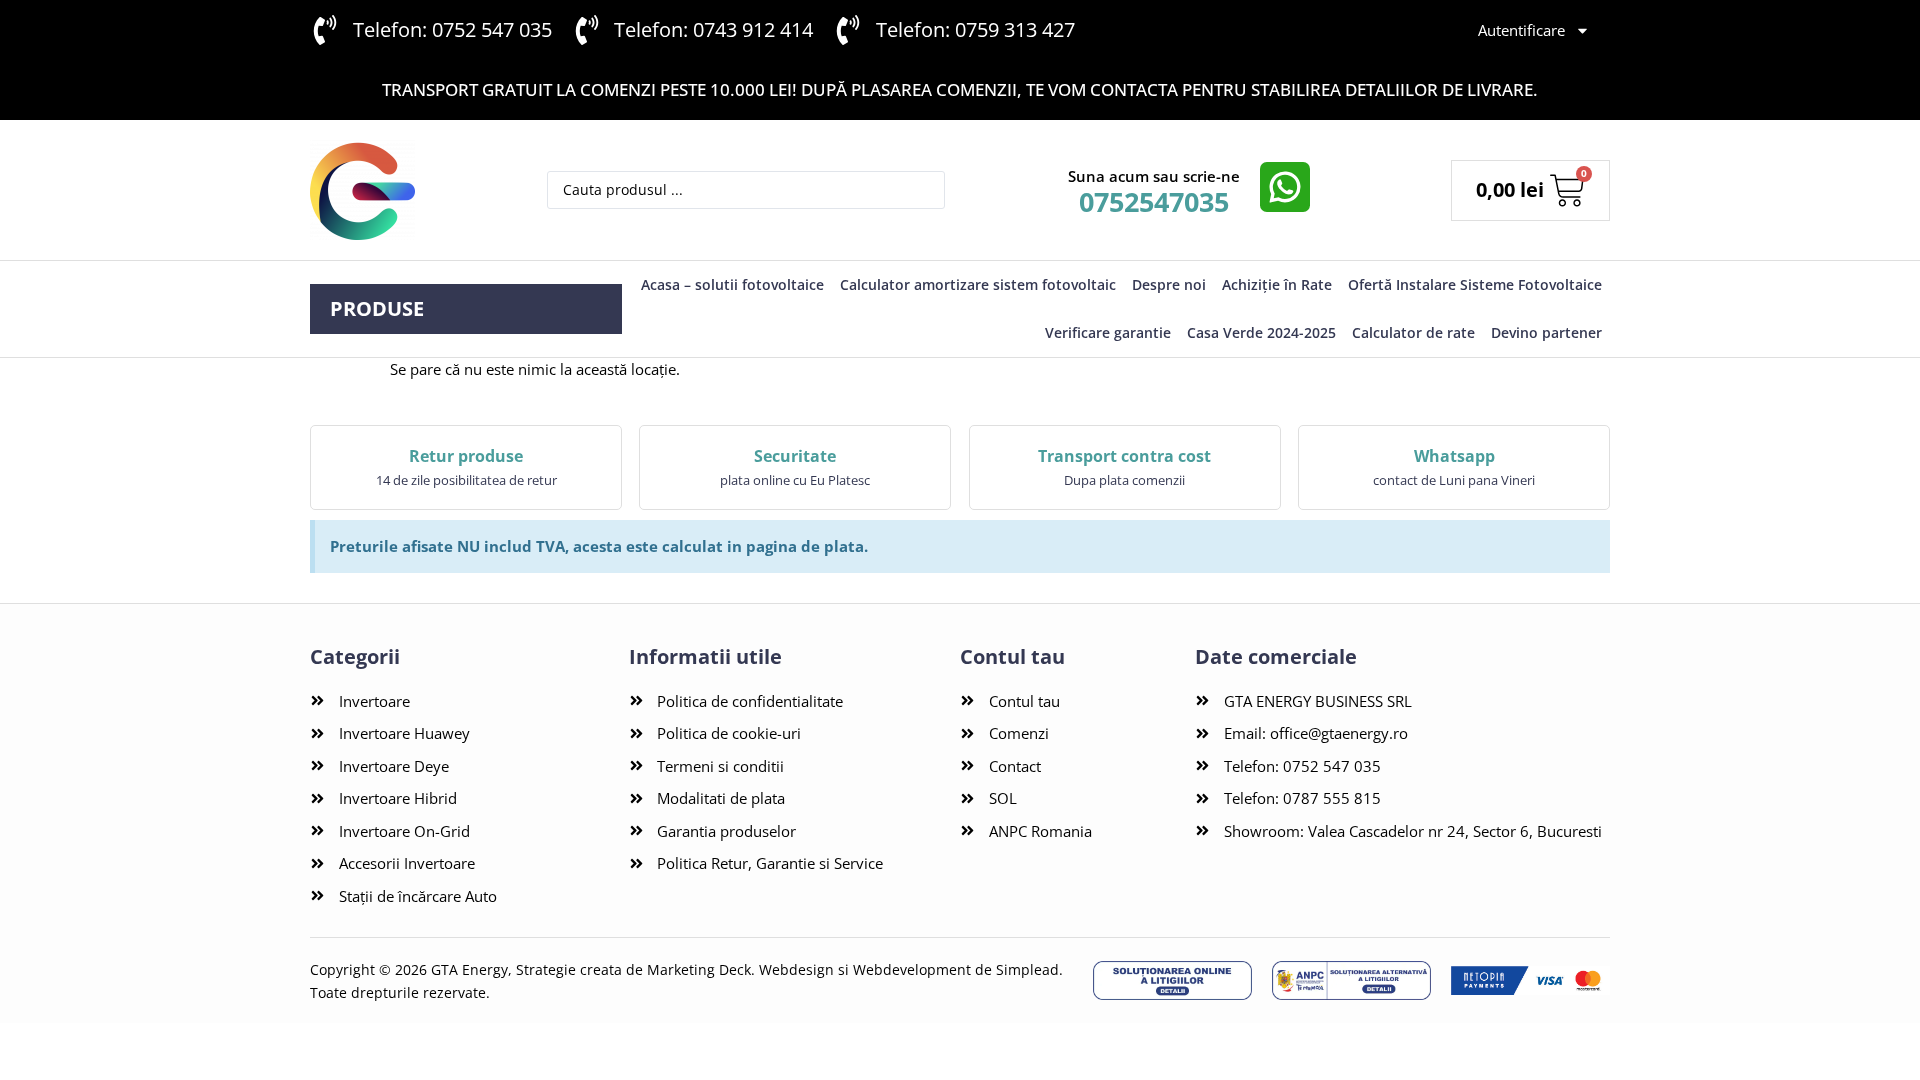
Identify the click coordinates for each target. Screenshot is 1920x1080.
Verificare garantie (1108, 332)
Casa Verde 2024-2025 (1261, 332)
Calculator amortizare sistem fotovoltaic (978, 284)
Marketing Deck (699, 969)
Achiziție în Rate (1277, 284)
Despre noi (1169, 284)
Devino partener (1546, 332)
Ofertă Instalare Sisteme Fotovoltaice (1475, 284)
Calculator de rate (1413, 332)
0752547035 (1154, 201)
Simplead (1027, 969)
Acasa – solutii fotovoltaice (732, 284)
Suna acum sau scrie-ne (1154, 176)
